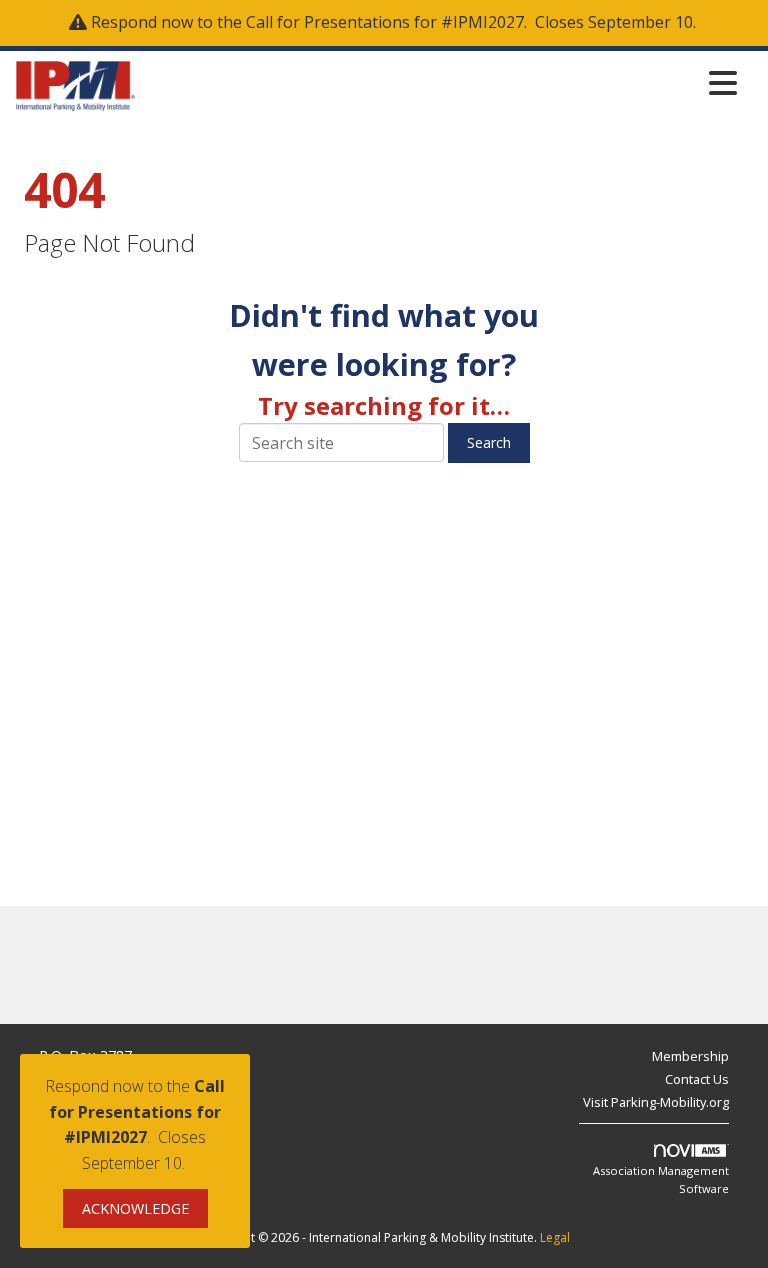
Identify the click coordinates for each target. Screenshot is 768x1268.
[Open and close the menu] (442, 82)
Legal (555, 1237)
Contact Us (697, 1079)
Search (489, 442)
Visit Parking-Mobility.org (656, 1102)
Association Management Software (661, 1179)
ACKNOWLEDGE (135, 1208)
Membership (690, 1056)
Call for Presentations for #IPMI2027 (385, 22)
